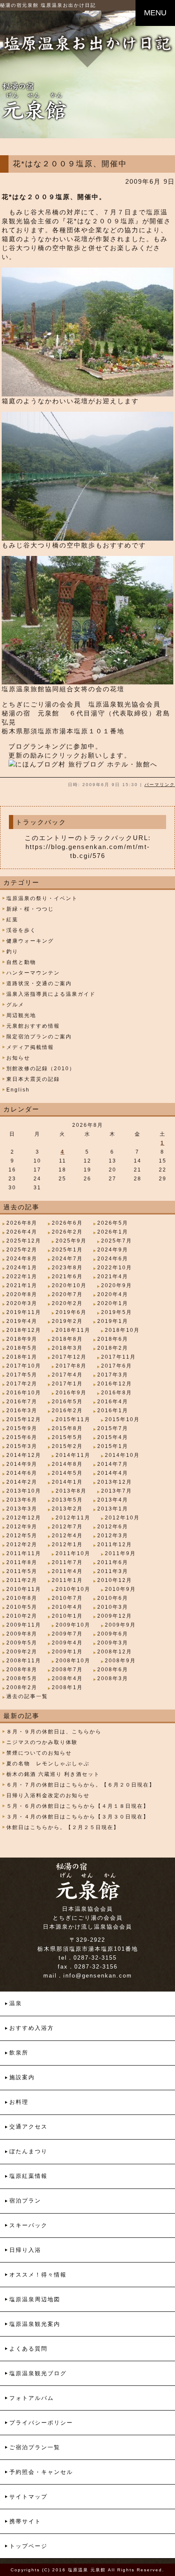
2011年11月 (24, 1553)
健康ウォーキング (30, 941)
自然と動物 (21, 962)
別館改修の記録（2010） (41, 1069)
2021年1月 (22, 1285)
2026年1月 (113, 1232)
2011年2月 (22, 1580)
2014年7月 (113, 1464)
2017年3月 (113, 1375)
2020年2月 (67, 1303)
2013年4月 (113, 1500)
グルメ (15, 1005)
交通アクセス (28, 2127)
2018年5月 (22, 1348)
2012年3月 (113, 1536)
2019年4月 (22, 1321)
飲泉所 (19, 2053)
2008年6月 (113, 1670)
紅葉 (12, 920)
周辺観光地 (21, 1015)
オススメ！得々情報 (38, 2275)
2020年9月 (117, 1285)
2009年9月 (120, 1625)
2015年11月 (73, 1419)
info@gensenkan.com (98, 1976)
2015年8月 (67, 1428)
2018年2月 (113, 1348)
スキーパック (28, 2225)
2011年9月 (120, 1553)
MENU (155, 13)
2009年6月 (113, 1634)
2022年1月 (22, 1277)
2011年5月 (22, 1571)
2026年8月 (22, 1223)
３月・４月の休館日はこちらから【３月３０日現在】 (78, 1817)
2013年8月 (71, 1491)
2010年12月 (115, 1580)
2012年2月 (22, 1544)
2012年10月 (122, 1518)
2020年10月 (69, 1285)
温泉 (16, 2003)
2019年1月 (113, 1321)
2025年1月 (67, 1250)
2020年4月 (113, 1294)
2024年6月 (113, 1259)
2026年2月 (67, 1232)
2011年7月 (67, 1562)
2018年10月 (122, 1330)
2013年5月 (67, 1500)
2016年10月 (24, 1393)
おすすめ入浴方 (32, 2028)
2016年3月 (22, 1411)
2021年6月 (67, 1277)
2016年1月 (113, 1411)
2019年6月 (71, 1312)
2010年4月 (67, 1607)
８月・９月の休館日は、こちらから (54, 1732)
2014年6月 (22, 1473)
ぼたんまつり (28, 2151)
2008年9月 (120, 1661)
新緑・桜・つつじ (30, 909)
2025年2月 (22, 1250)
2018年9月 (22, 1339)
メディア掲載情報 (30, 1047)
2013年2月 (67, 1509)
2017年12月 (69, 1357)
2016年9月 (71, 1393)
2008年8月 (22, 1670)
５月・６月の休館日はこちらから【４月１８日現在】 (78, 1806)
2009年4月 (67, 1643)
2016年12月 (115, 1384)
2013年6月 (22, 1500)
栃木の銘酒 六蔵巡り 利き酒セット (53, 1774)
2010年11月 (24, 1589)
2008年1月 (67, 1687)
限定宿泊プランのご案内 (39, 1037)
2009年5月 (22, 1643)
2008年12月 (115, 1652)
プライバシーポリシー (41, 2423)
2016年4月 (113, 1402)
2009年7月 (67, 1634)
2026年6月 (67, 1223)
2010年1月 (67, 1616)
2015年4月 (113, 1437)
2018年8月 (67, 1339)
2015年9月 (22, 1428)
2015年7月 (113, 1428)
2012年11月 (73, 1518)
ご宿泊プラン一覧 (35, 2447)
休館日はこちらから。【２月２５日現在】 (63, 1827)
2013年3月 (22, 1509)
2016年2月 (67, 1411)
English (18, 1090)
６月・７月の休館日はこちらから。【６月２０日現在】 (81, 1785)
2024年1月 (22, 1268)
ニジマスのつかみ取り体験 (42, 1742)
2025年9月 (71, 1241)
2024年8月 (22, 1259)
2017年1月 (67, 1384)
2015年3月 (22, 1446)
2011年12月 (115, 1544)
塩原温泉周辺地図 (35, 2299)
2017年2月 (22, 1384)
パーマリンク (160, 785)
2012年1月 (67, 1544)
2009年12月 (115, 1616)
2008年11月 (24, 1661)
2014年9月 (22, 1464)
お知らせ (18, 1058)
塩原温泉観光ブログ (38, 2373)
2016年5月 (67, 1402)
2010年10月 (73, 1589)
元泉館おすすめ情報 (33, 1026)
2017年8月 (71, 1366)
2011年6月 (113, 1562)
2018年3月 (67, 1348)
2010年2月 (22, 1616)
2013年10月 (24, 1491)
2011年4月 (67, 1571)
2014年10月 (122, 1455)
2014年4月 (113, 1473)
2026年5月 (113, 1223)
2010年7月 (67, 1598)
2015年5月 (67, 1437)
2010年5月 (22, 1607)
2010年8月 (22, 1598)
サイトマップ (28, 2497)
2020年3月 (22, 1303)
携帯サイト (25, 2521)
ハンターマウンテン (33, 973)
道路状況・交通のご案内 (39, 983)
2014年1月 (67, 1482)
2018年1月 (22, 1357)
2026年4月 (22, 1232)
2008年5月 (22, 1678)
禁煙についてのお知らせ (39, 1753)
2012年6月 (113, 1527)
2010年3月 (113, 1607)
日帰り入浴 (25, 2250)
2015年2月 (67, 1446)
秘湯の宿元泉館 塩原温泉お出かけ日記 (48, 5)
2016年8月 (117, 1393)
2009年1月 (67, 1652)
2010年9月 (120, 1589)
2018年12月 (24, 1330)
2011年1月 (67, 1580)
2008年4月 (67, 1678)
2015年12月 (24, 1419)
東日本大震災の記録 (33, 1079)
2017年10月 (24, 1366)
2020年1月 (113, 1303)
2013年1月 (113, 1509)
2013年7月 (117, 1491)
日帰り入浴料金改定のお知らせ (48, 1795)
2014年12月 (24, 1455)
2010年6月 (113, 1598)
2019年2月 (67, 1321)
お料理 (19, 2102)
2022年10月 (115, 1268)
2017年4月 (67, 1375)
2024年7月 (67, 1259)
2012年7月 (67, 1527)
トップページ (28, 2546)
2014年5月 (67, 1473)
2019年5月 (117, 1312)
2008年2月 (22, 1687)
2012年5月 (22, 1536)
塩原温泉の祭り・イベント (42, 898)
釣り (12, 952)
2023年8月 (67, 1268)
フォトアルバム (32, 2398)
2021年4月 (113, 1277)
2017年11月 (119, 1357)
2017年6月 (117, 1366)
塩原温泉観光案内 (35, 2324)
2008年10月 (73, 1661)
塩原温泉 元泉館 (87, 2570)
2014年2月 (22, 1482)
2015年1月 (113, 1446)
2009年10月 (73, 1625)
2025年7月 (117, 1241)
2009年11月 (24, 1625)
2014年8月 (67, 1464)
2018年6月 (113, 1339)
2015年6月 (22, 1437)
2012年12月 (24, 1518)
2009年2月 (22, 1652)
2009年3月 (113, 1643)
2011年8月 (22, 1562)
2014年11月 (73, 1455)
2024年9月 (113, 1250)
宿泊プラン (25, 2201)
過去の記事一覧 (27, 1696)
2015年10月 (122, 1419)
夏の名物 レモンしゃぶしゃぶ (48, 1764)
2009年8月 (22, 1634)
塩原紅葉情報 (28, 2176)
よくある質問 (28, 2349)
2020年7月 (67, 1294)
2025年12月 (24, 1241)
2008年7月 (67, 1670)
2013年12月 (115, 1482)
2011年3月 (113, 1571)
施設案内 (22, 2077)
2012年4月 (67, 1536)
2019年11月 (24, 1312)
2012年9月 (22, 1527)
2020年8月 (22, 1294)
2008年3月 (113, 1678)
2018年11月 (73, 1330)
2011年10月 (73, 1553)
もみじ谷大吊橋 (34, 212)
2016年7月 (22, 1402)
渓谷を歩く (21, 930)
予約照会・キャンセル (41, 2472)
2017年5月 (22, 1375)
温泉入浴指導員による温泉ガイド (51, 994)
